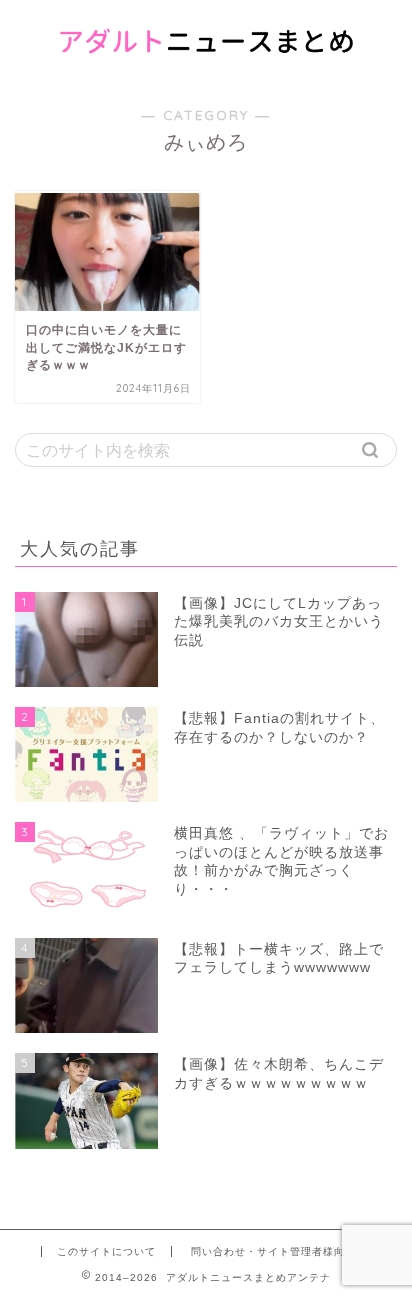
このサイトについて (106, 1251)
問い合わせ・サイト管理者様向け (273, 1251)
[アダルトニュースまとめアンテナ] (206, 65)
